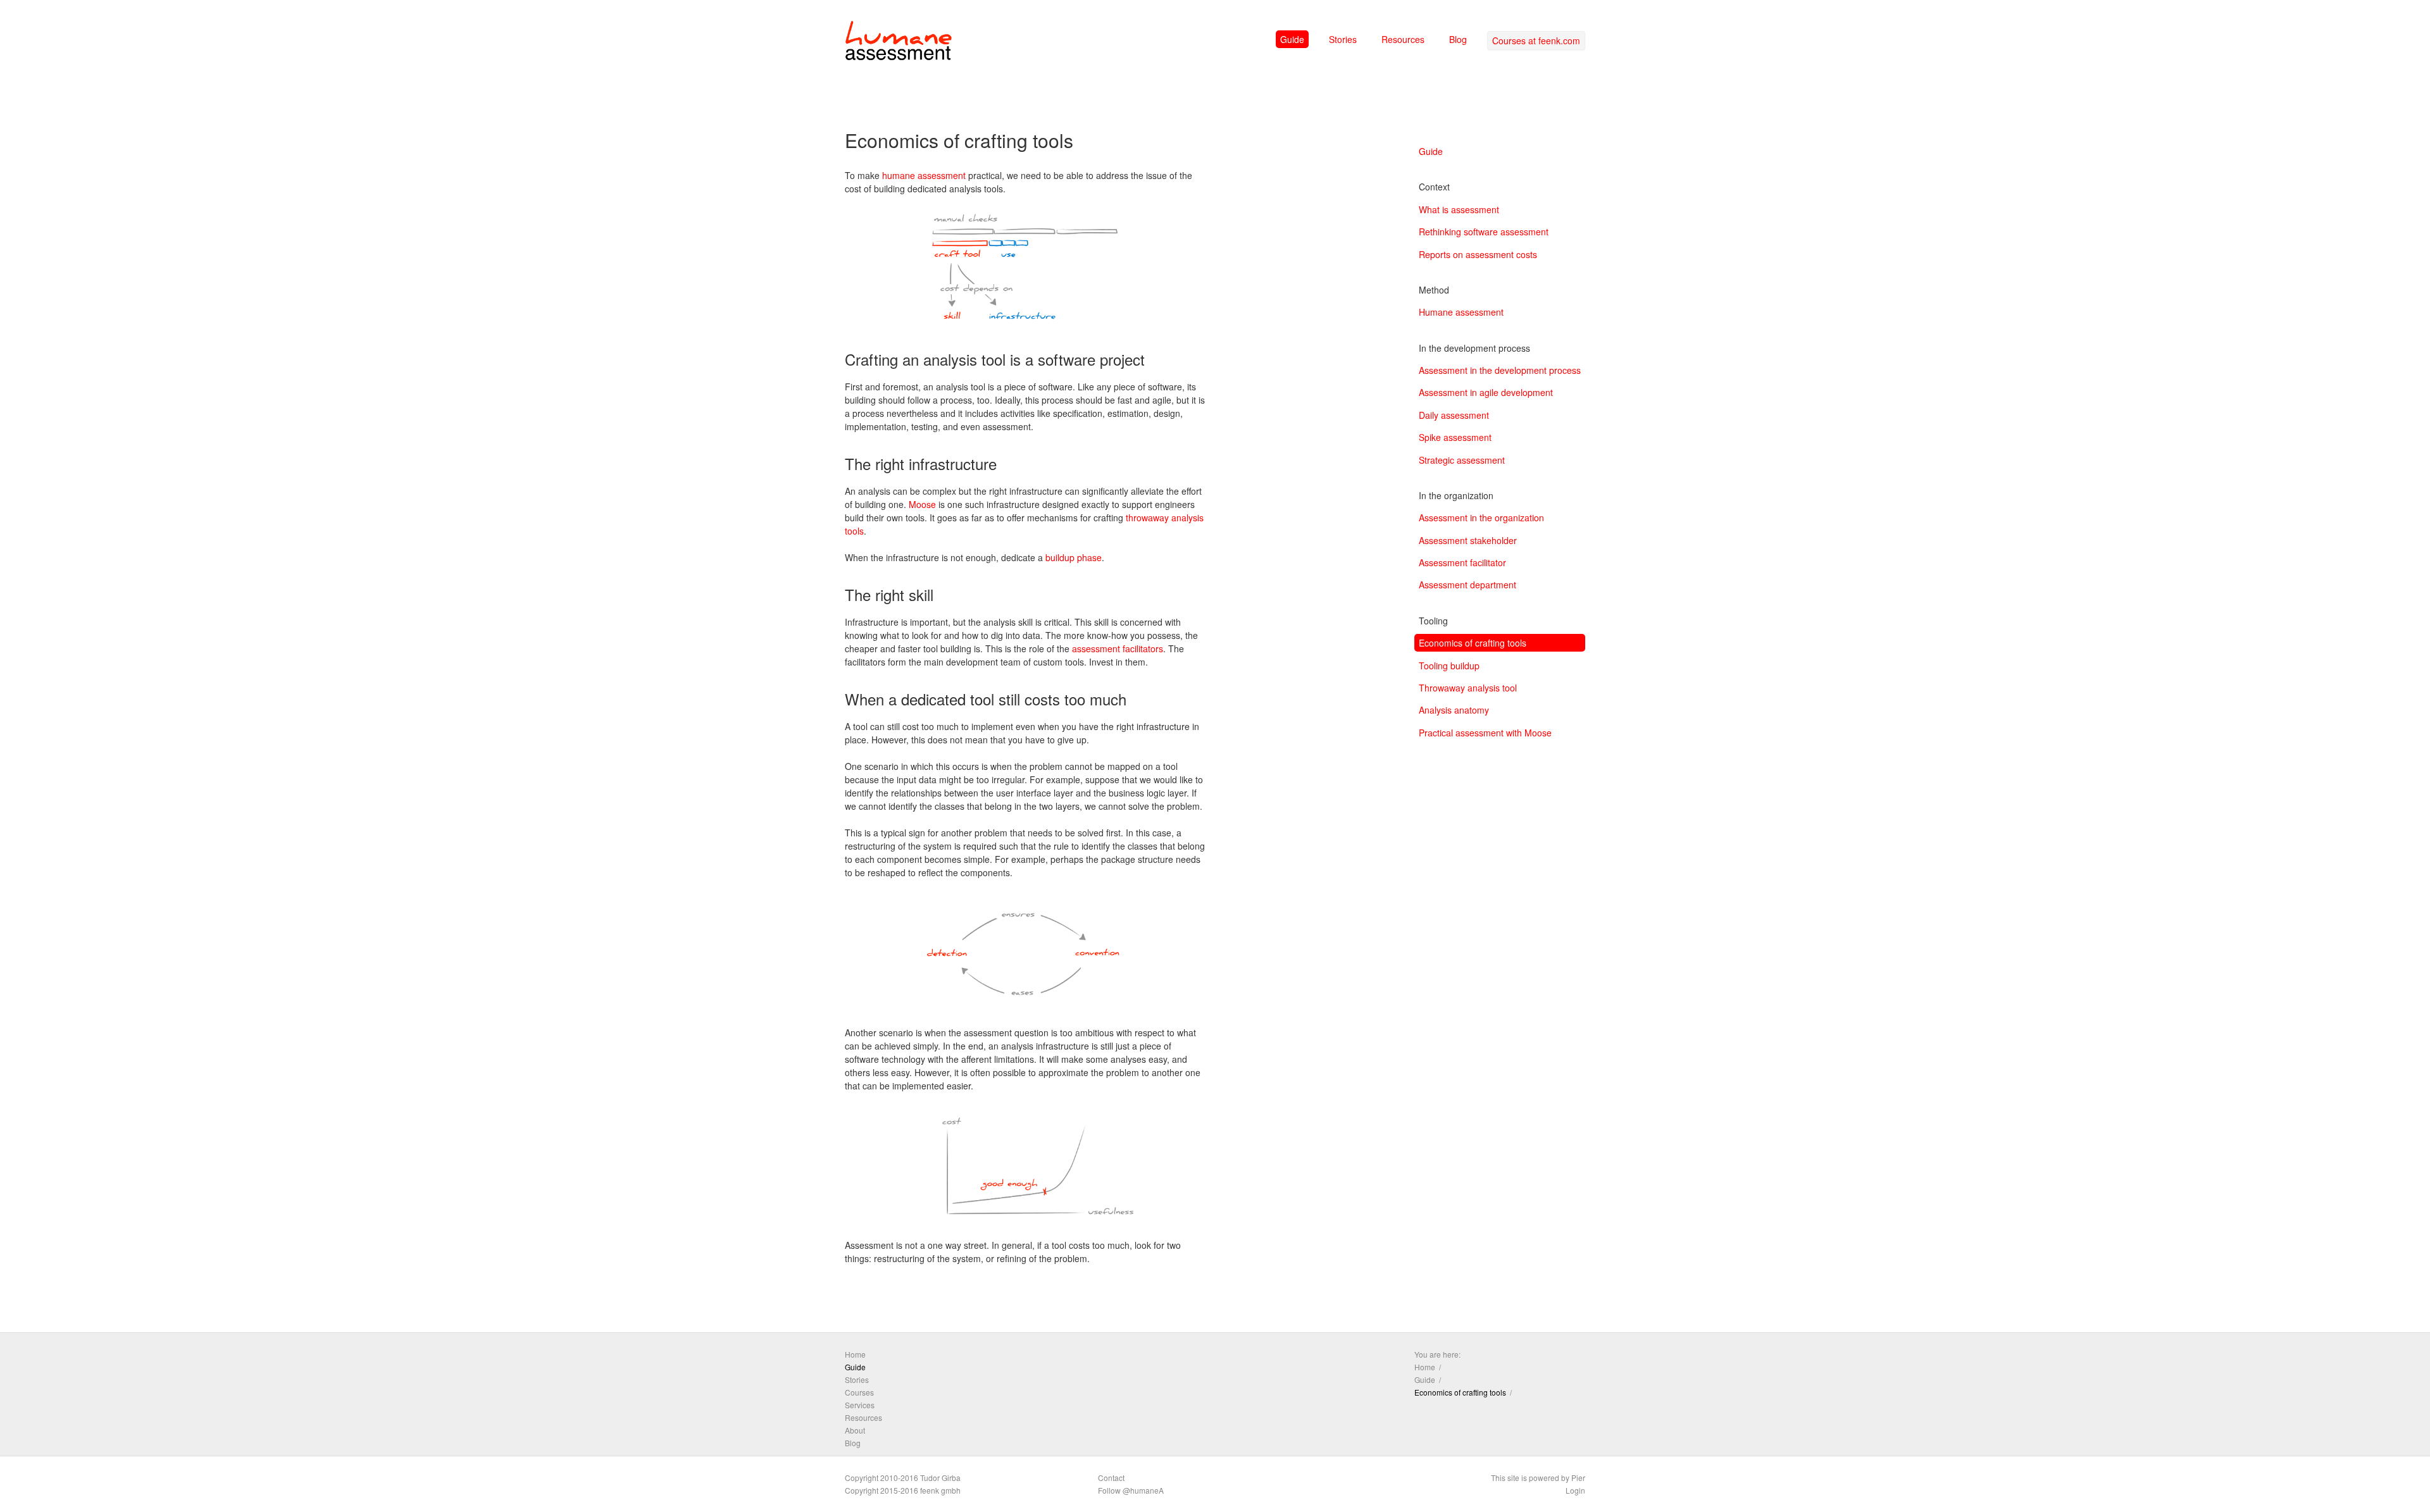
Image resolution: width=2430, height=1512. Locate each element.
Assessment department (1467, 585)
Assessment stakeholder (1468, 540)
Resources (1403, 39)
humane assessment (924, 175)
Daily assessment (1454, 415)
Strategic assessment (1462, 460)
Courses (859, 1392)
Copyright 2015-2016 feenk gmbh (903, 1490)
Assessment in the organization (1481, 517)
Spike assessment (1455, 437)
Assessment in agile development (1486, 392)
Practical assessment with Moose (1485, 733)
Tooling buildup (1449, 666)
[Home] (899, 43)
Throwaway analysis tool (1468, 688)
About (855, 1430)
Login (1575, 1490)
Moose (922, 504)
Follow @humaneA (1131, 1490)
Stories (1343, 39)
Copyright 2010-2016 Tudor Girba (903, 1478)
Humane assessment (1461, 312)
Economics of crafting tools (1473, 643)
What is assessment (1459, 209)
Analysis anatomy (1454, 710)
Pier (1578, 1478)
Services (860, 1405)
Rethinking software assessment (1484, 232)
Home (855, 1354)
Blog (1458, 39)
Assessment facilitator (1462, 562)
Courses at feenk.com (1536, 40)
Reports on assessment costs (1478, 254)
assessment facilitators (1118, 648)
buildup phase (1074, 557)
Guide (1292, 39)
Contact (1111, 1478)
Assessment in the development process (1500, 370)
